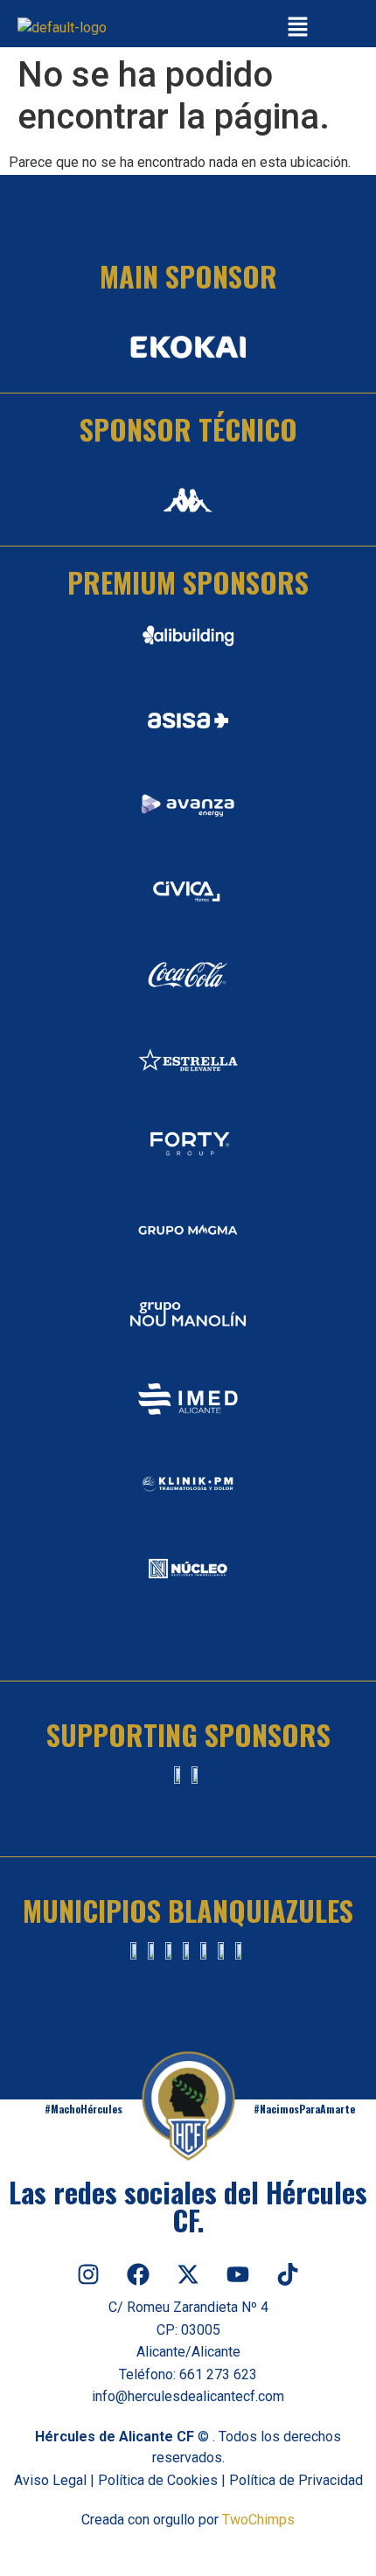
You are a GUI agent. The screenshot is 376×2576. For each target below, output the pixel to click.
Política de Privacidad (296, 2480)
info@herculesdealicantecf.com (188, 2396)
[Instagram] (88, 2274)
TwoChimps (258, 2520)
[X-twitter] (188, 2274)
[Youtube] (238, 2274)
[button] (297, 28)
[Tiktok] (288, 2274)
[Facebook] (138, 2274)
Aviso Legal (50, 2480)
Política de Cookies (158, 2480)
